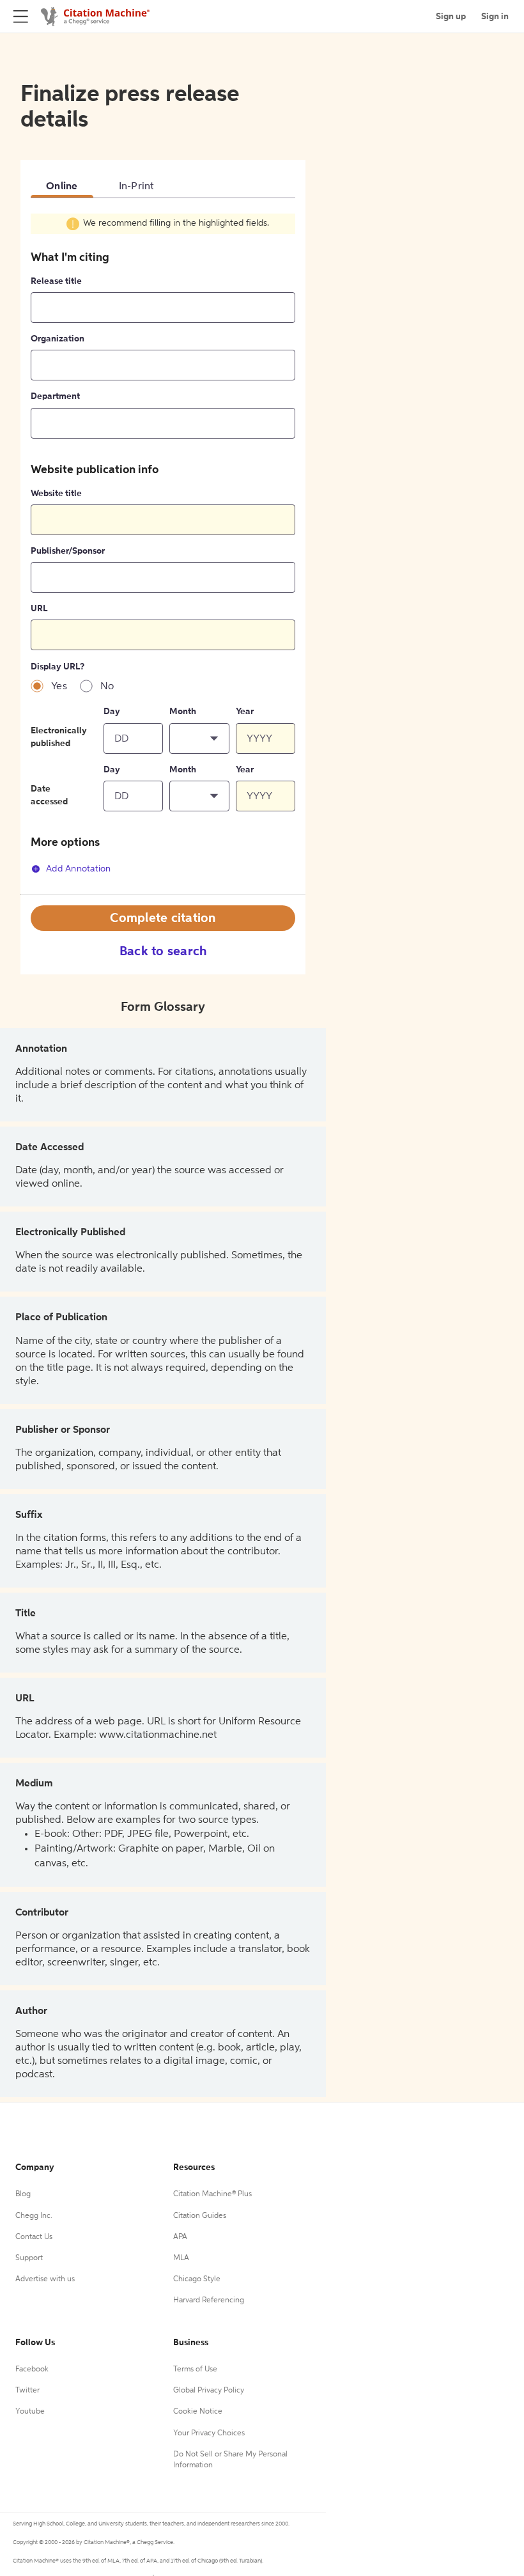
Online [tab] (62, 187)
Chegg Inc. (34, 2216)
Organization (58, 339)
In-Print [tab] (137, 187)
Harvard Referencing (209, 2300)
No (107, 687)
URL (39, 609)
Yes (59, 687)
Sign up (451, 17)
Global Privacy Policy (209, 2391)
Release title (56, 281)
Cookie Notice (198, 2412)
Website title (56, 494)
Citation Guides (200, 2216)
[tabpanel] (163, 553)
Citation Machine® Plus (212, 2194)
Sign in (495, 17)
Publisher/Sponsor (68, 551)
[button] (199, 738)
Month (183, 712)
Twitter (27, 2391)
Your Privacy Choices (209, 2433)
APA (180, 2237)
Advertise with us (45, 2279)
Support (29, 2258)
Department (55, 396)
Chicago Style (197, 2279)
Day (112, 712)
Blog (23, 2194)
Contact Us (34, 2237)
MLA (181, 2258)
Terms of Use (195, 2369)
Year (245, 712)
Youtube (30, 2412)
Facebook (32, 2369)
